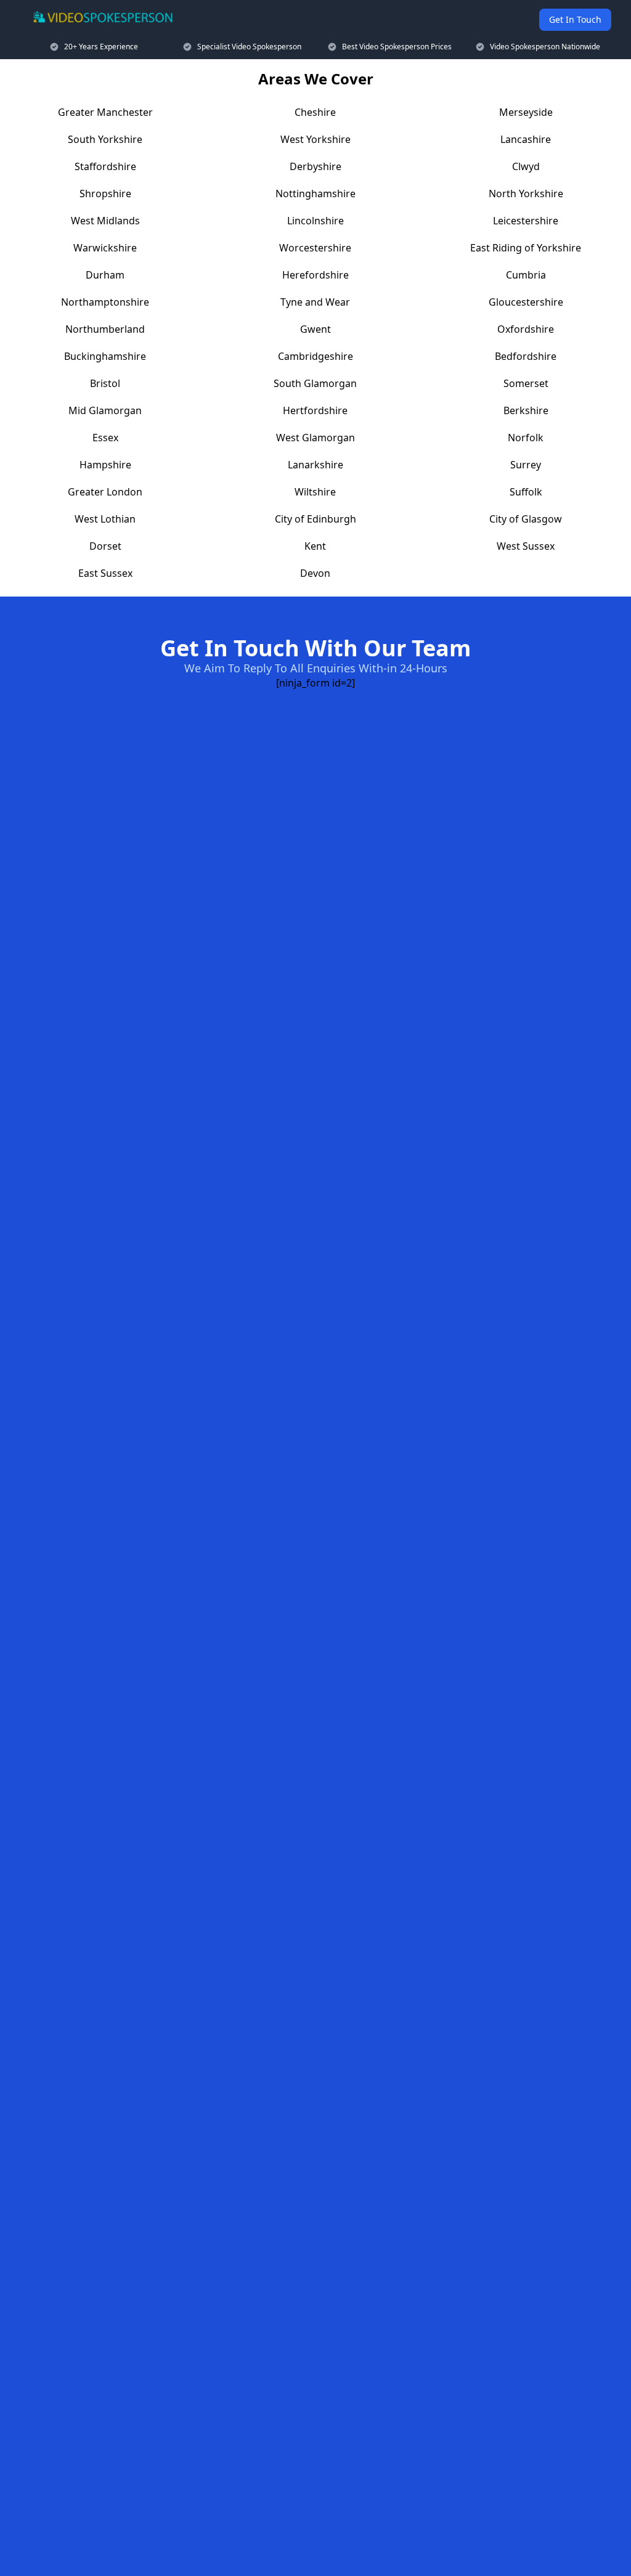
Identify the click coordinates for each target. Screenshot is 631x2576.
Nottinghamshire (315, 194)
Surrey (526, 465)
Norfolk (526, 438)
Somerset (526, 383)
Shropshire (105, 194)
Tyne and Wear (315, 302)
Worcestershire (315, 248)
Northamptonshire (105, 302)
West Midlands (105, 221)
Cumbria (526, 275)
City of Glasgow (526, 519)
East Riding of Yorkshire (526, 248)
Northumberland (105, 329)
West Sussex (526, 546)
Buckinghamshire (105, 356)
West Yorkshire (315, 139)
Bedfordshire (526, 356)
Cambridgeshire (315, 356)
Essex (105, 438)
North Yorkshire (526, 194)
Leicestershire (526, 221)
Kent (315, 546)
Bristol (105, 383)
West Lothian (105, 519)
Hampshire (105, 465)
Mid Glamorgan (105, 410)
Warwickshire (105, 248)
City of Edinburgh (315, 519)
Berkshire (526, 410)
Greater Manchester (105, 112)
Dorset (105, 546)
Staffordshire (105, 166)
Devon (315, 573)
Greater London (105, 492)
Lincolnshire (315, 221)
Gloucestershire (526, 302)
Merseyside (526, 112)
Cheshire (315, 112)
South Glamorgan (315, 383)
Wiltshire (315, 492)
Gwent (315, 329)
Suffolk (526, 492)
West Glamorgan (315, 438)
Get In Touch (575, 19)
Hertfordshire (315, 410)
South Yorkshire (105, 139)
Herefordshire (315, 275)
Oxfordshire (526, 329)
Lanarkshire (315, 465)
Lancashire (526, 139)
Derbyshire (315, 166)
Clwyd (526, 166)
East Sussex (105, 573)
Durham (105, 275)
